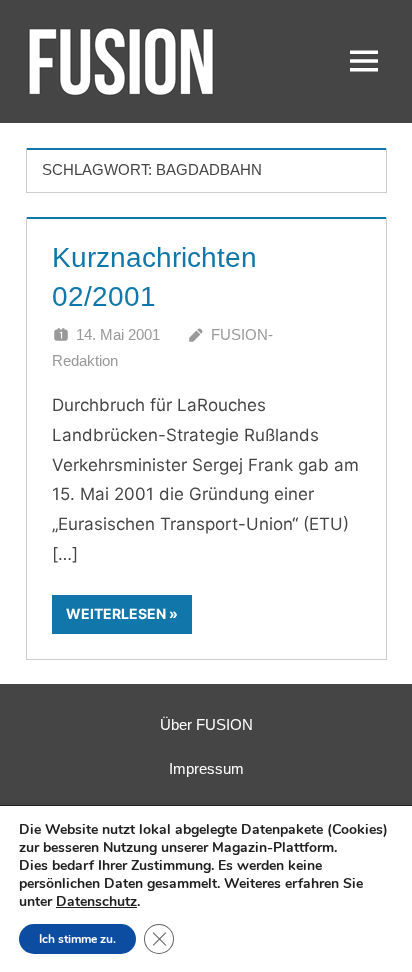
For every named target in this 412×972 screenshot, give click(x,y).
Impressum (206, 768)
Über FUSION (206, 724)
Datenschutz (96, 901)
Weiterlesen (116, 613)
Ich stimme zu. (77, 939)
